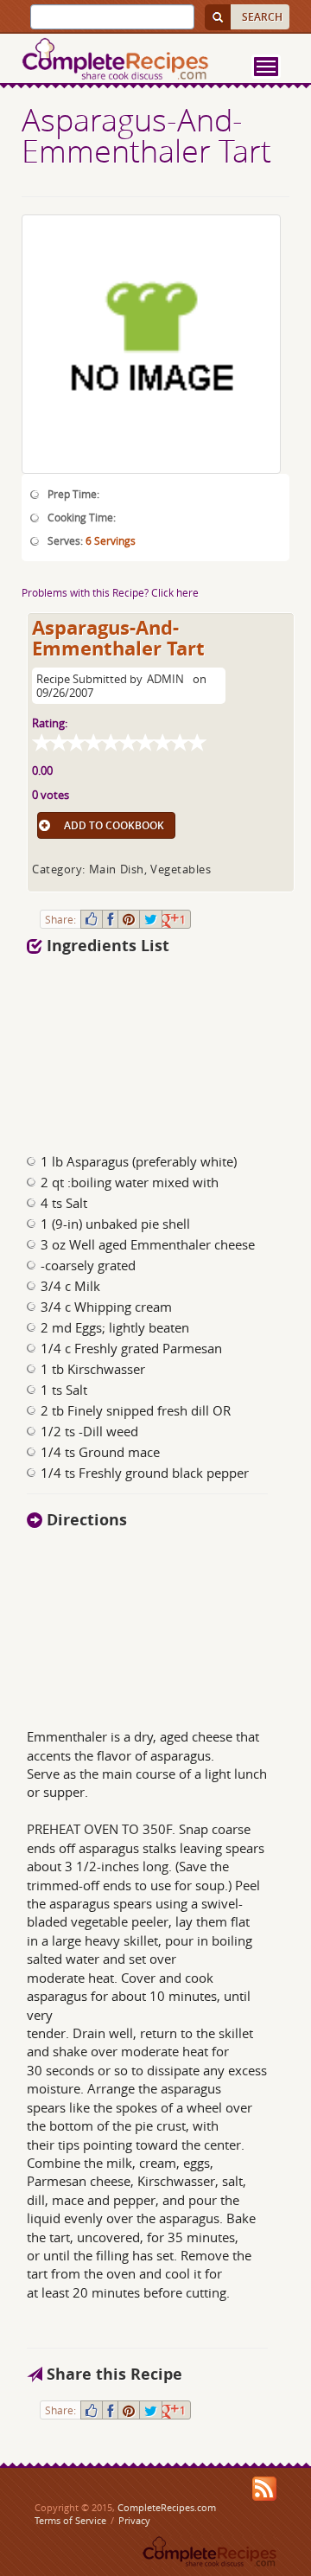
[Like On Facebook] (92, 919)
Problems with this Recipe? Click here (110, 592)
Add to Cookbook (114, 825)
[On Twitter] (151, 919)
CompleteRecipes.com (167, 2507)
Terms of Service (70, 2520)
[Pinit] (129, 919)
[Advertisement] (124, 1049)
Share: (60, 919)
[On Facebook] (110, 919)
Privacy (134, 2520)
